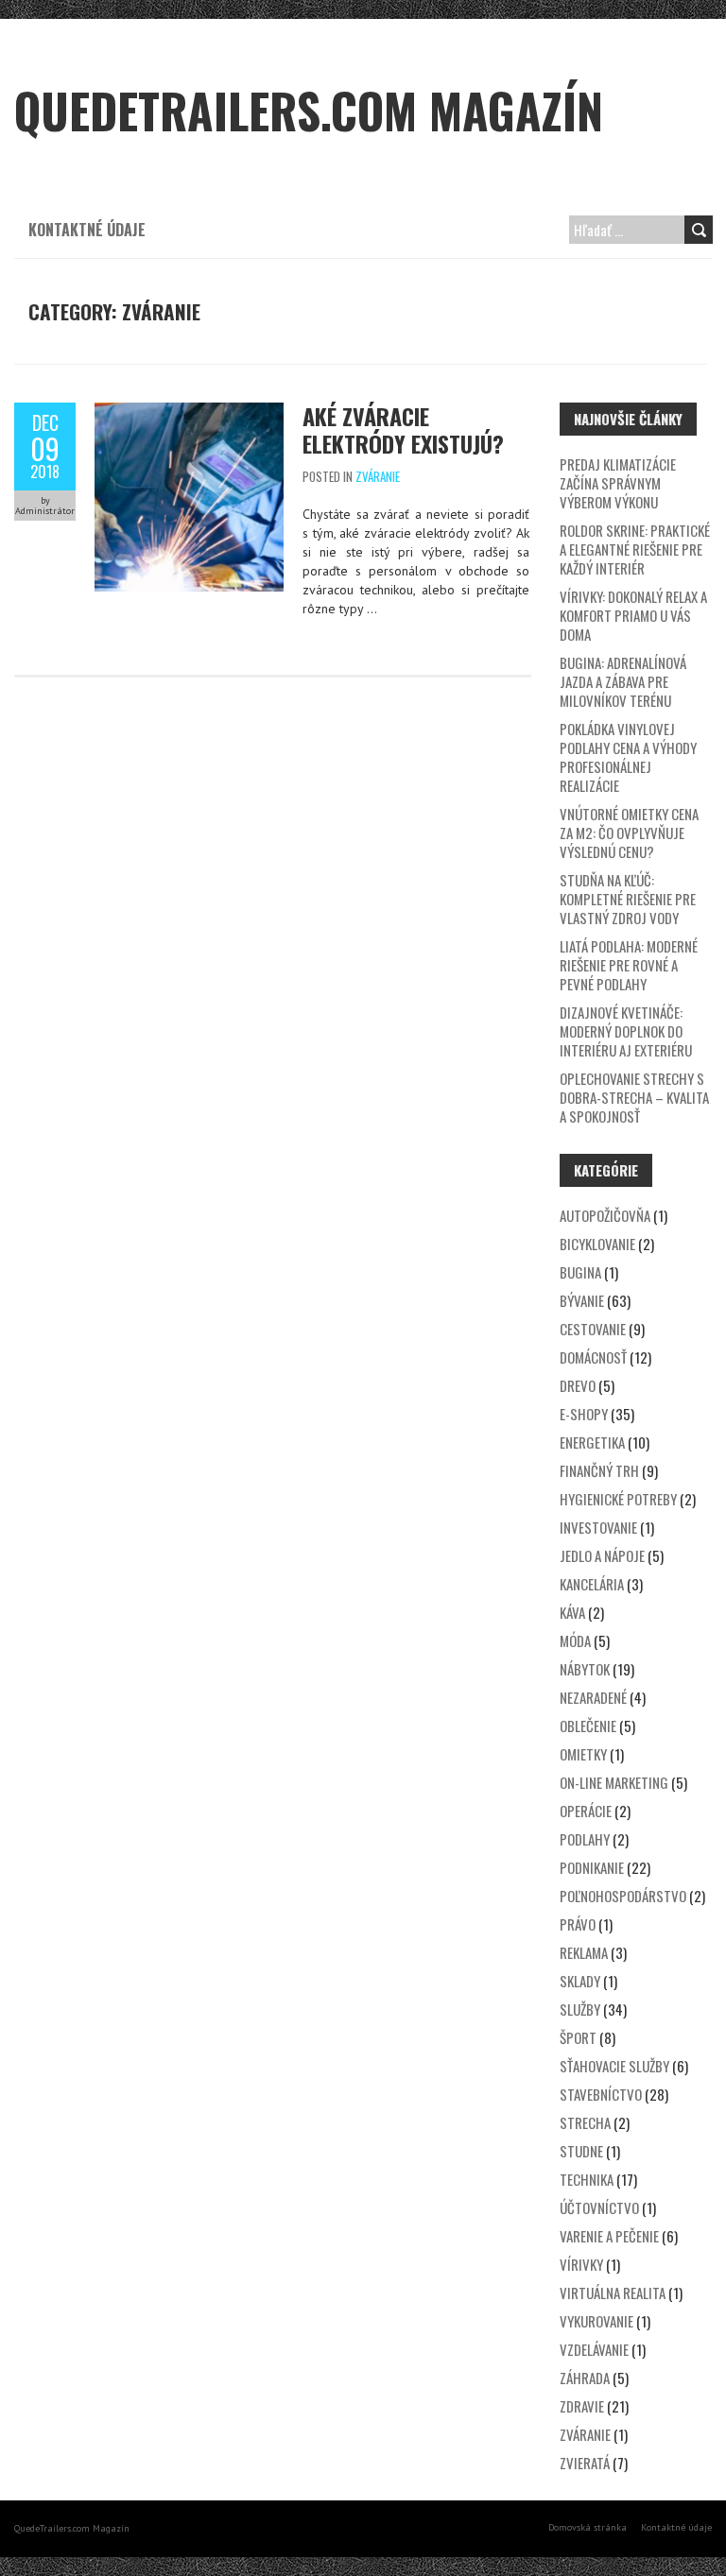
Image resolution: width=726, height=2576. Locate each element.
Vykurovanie (596, 2321)
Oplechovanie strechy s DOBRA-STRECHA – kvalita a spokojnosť (634, 1097)
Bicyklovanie (597, 1244)
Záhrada (585, 2378)
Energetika (592, 1442)
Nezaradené (593, 1697)
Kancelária (592, 1584)
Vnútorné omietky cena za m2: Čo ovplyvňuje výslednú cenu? (629, 833)
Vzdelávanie (594, 2349)
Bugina (580, 1272)
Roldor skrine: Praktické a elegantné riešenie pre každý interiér (635, 549)
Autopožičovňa (605, 1215)
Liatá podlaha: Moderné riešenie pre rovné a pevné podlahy (629, 965)
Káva (572, 1612)
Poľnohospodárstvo (623, 1896)
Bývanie (582, 1300)
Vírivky (581, 2264)
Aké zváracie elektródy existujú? (403, 429)
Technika (587, 2179)
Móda (575, 1640)
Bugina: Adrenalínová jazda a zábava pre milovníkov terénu (623, 681)
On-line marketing (614, 1782)
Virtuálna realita (613, 2293)
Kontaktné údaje (87, 230)
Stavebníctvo (601, 2094)
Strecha (585, 2122)
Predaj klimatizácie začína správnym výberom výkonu (618, 483)
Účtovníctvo (599, 2207)
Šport (578, 2037)
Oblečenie (588, 1726)
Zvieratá (585, 2463)
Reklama (584, 1952)
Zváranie (378, 476)
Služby (580, 2009)
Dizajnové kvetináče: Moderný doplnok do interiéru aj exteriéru (626, 1031)
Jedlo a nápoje (602, 1555)
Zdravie (582, 2406)
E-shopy (584, 1414)
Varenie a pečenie (609, 2236)
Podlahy (585, 1839)
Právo (578, 1924)
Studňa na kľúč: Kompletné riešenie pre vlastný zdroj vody (628, 899)
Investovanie (598, 1527)
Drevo (578, 1385)
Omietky (583, 1754)
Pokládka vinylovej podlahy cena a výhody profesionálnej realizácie (628, 757)
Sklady (580, 1981)
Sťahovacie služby (614, 2066)
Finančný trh (599, 1470)
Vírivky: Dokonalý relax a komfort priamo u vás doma (633, 615)
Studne (581, 2151)
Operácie (586, 1811)
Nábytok (585, 1669)
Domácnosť (593, 1357)
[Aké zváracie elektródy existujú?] (189, 412)
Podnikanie (592, 1867)
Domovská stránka (588, 2527)
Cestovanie (593, 1329)
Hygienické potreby (618, 1499)
